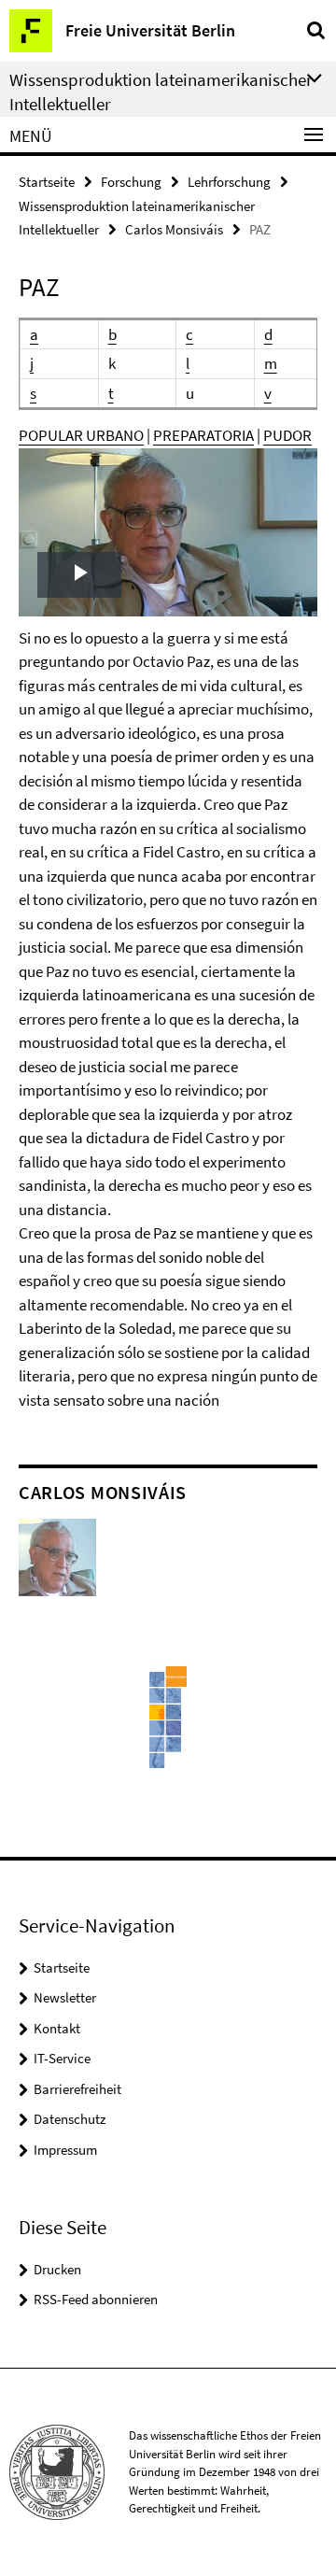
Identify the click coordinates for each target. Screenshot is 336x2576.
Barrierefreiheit (77, 2089)
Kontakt (57, 2028)
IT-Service (62, 2058)
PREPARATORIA (203, 435)
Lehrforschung (229, 182)
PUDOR (287, 435)
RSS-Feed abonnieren (96, 2299)
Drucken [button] (57, 2269)
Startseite (47, 182)
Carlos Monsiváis (174, 229)
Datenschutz (70, 2119)
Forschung (131, 182)
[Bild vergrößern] (57, 1556)
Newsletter (65, 1997)
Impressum (65, 2150)
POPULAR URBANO (81, 435)
